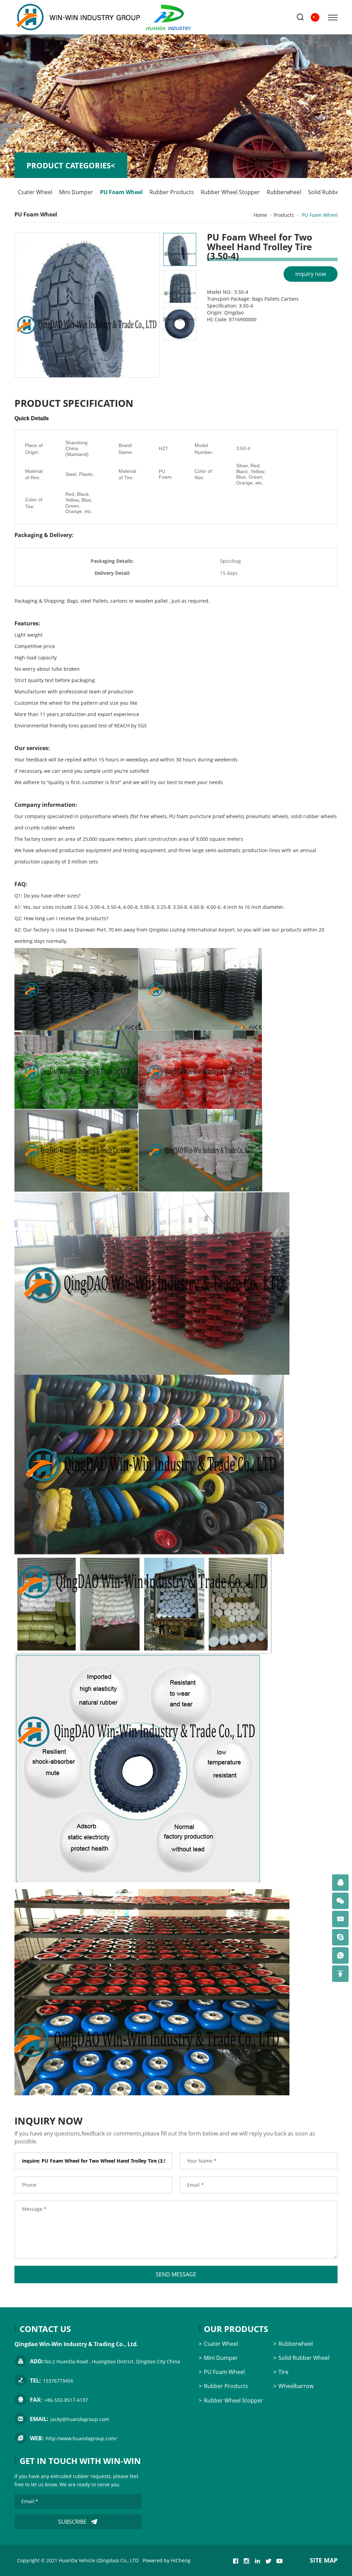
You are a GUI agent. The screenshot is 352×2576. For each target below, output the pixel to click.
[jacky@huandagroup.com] (340, 1919)
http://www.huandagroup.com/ (81, 2438)
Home (260, 215)
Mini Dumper (76, 192)
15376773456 (58, 2381)
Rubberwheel (284, 192)
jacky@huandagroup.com (80, 2419)
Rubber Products (172, 192)
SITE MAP (324, 2560)
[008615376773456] (340, 1955)
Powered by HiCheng (167, 2560)
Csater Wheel (35, 192)
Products (284, 215)
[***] (340, 1883)
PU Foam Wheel (121, 192)
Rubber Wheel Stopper (230, 192)
